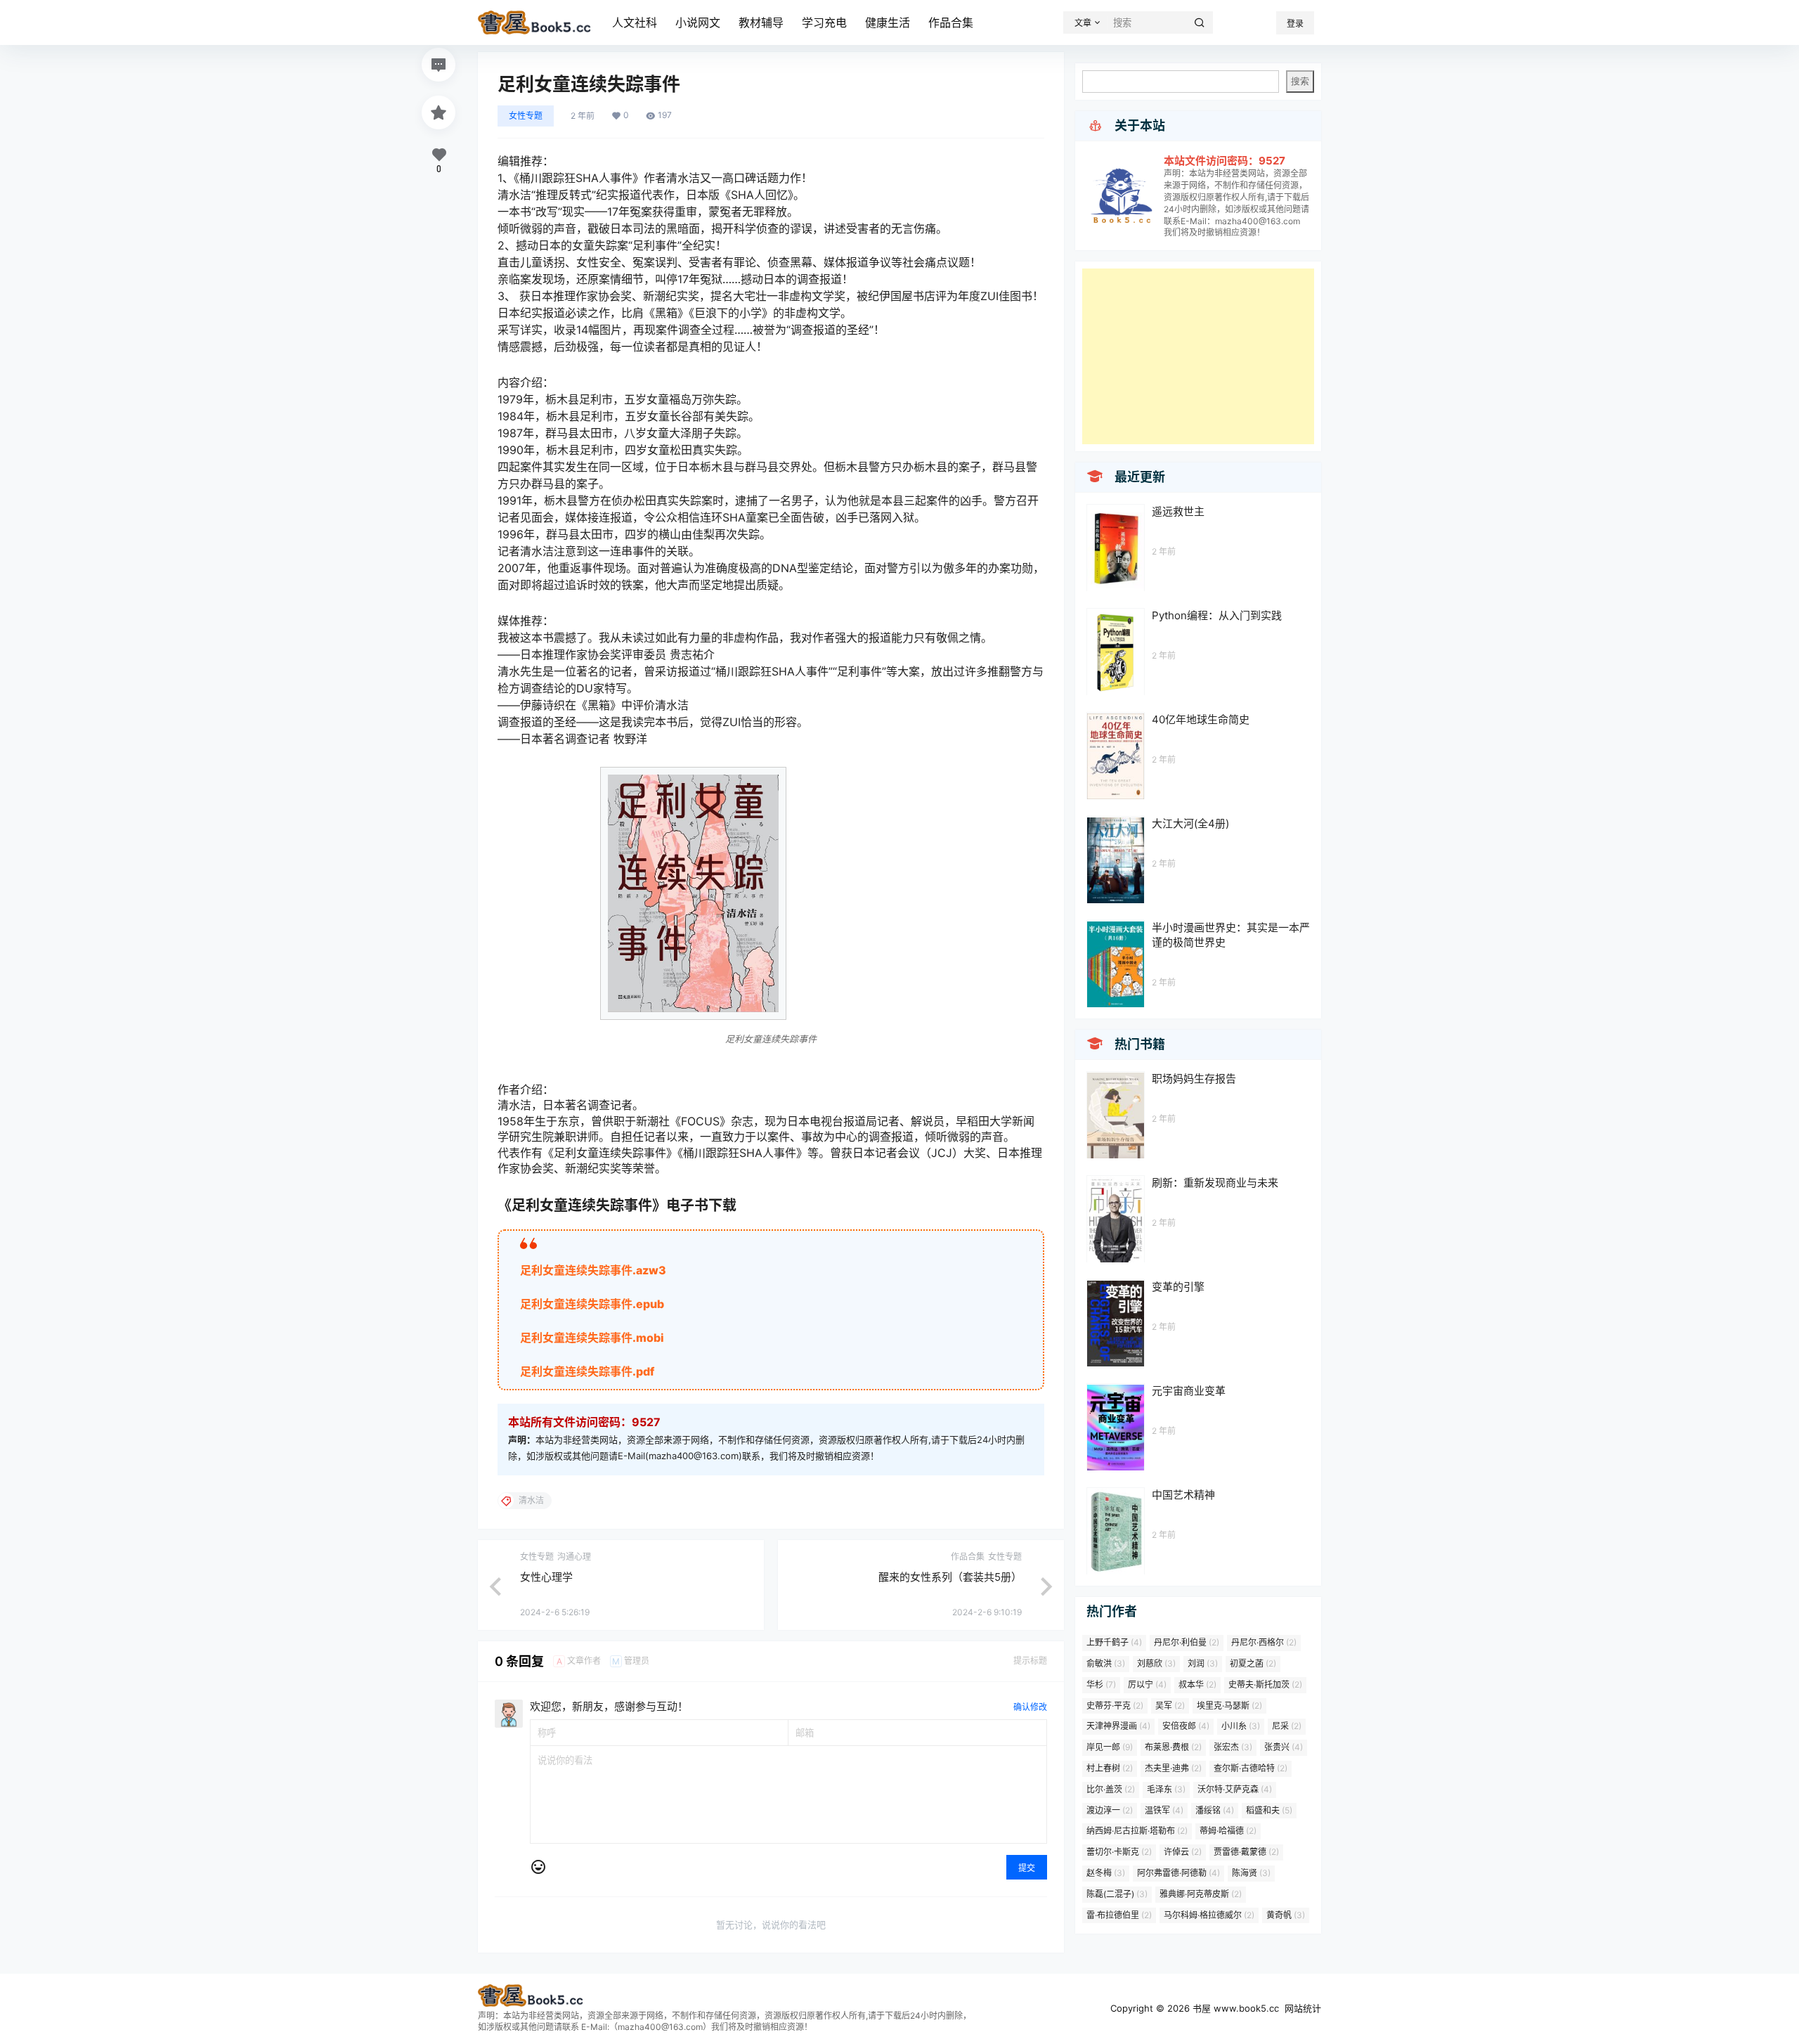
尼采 (1287, 1726)
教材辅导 (761, 22)
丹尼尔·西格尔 (1264, 1642)
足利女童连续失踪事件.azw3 (593, 1270)
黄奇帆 (1286, 1915)
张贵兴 (1284, 1747)
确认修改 (1030, 1707)
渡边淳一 (1110, 1810)
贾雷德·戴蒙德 (1246, 1852)
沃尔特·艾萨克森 (1235, 1789)
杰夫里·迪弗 (1173, 1768)
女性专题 (526, 116)
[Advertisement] (1198, 356)
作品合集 (951, 22)
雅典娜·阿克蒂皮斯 (1201, 1894)
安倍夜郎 (1186, 1726)
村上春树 (1110, 1768)
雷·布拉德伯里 (1119, 1915)
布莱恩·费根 (1173, 1747)
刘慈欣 (1156, 1663)
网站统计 (1303, 2008)
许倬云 (1183, 1852)
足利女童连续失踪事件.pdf (587, 1371)
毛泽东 (1166, 1789)
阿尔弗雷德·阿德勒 (1178, 1873)
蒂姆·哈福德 (1228, 1831)
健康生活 (888, 22)
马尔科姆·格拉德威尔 (1209, 1915)
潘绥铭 (1215, 1810)
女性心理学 (546, 1577)
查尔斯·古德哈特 (1251, 1768)
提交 (1027, 1868)
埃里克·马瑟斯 (1229, 1706)
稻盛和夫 (1269, 1810)
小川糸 (1241, 1726)
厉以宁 (1147, 1684)
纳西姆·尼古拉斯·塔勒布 (1137, 1831)
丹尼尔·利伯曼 (1187, 1642)
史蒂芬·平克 (1115, 1706)
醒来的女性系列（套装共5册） (950, 1577)
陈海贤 (1251, 1873)
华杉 (1101, 1684)
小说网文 (698, 22)
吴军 (1170, 1706)
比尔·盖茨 (1111, 1789)
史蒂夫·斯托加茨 (1265, 1684)
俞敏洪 (1106, 1663)
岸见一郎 (1110, 1747)
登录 (1295, 24)
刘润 (1203, 1663)
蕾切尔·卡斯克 (1119, 1852)
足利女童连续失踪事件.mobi (592, 1338)
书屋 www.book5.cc (1234, 2008)
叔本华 (1197, 1684)
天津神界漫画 (1118, 1726)
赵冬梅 (1106, 1873)
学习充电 (824, 22)
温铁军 (1164, 1810)
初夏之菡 (1253, 1663)
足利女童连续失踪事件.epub (592, 1304)
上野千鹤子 (1114, 1642)
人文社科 (635, 22)
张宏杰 (1233, 1747)
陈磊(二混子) (1117, 1894)
